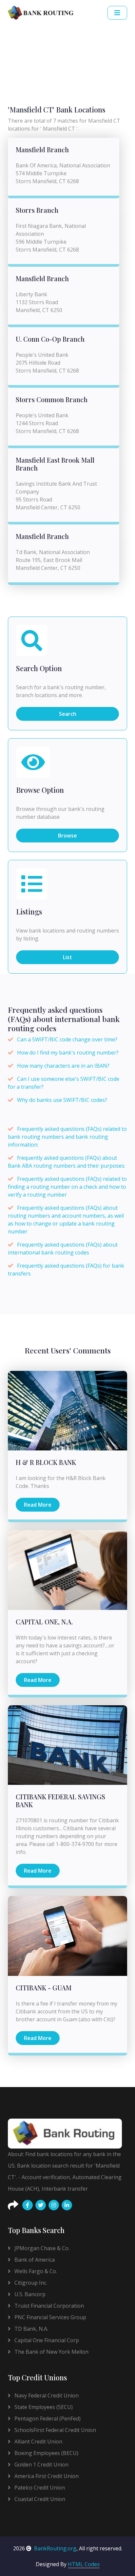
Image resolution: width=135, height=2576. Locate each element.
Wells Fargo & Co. (35, 2271)
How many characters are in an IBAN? (63, 1066)
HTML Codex (84, 2564)
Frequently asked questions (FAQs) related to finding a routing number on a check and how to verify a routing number (67, 1187)
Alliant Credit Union (38, 2442)
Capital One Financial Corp (46, 2340)
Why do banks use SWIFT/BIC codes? (62, 1100)
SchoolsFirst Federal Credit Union (55, 2430)
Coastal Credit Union (39, 2499)
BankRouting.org (55, 2548)
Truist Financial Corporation (48, 2306)
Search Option (39, 668)
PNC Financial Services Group (50, 2317)
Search (68, 714)
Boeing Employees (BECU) (46, 2453)
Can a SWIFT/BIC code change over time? (67, 1039)
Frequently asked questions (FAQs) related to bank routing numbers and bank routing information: (67, 1137)
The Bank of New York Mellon (51, 2352)
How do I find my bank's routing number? (68, 1053)
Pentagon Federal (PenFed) (47, 2418)
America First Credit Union (46, 2476)
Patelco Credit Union (39, 2488)
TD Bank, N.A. (31, 2329)
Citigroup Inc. (30, 2283)
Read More (38, 1505)
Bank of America (34, 2260)
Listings (29, 912)
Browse (67, 836)
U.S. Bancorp (29, 2294)
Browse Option (40, 790)
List (67, 957)
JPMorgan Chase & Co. (41, 2248)
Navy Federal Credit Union (46, 2395)
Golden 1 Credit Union (41, 2465)
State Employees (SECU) (43, 2407)
